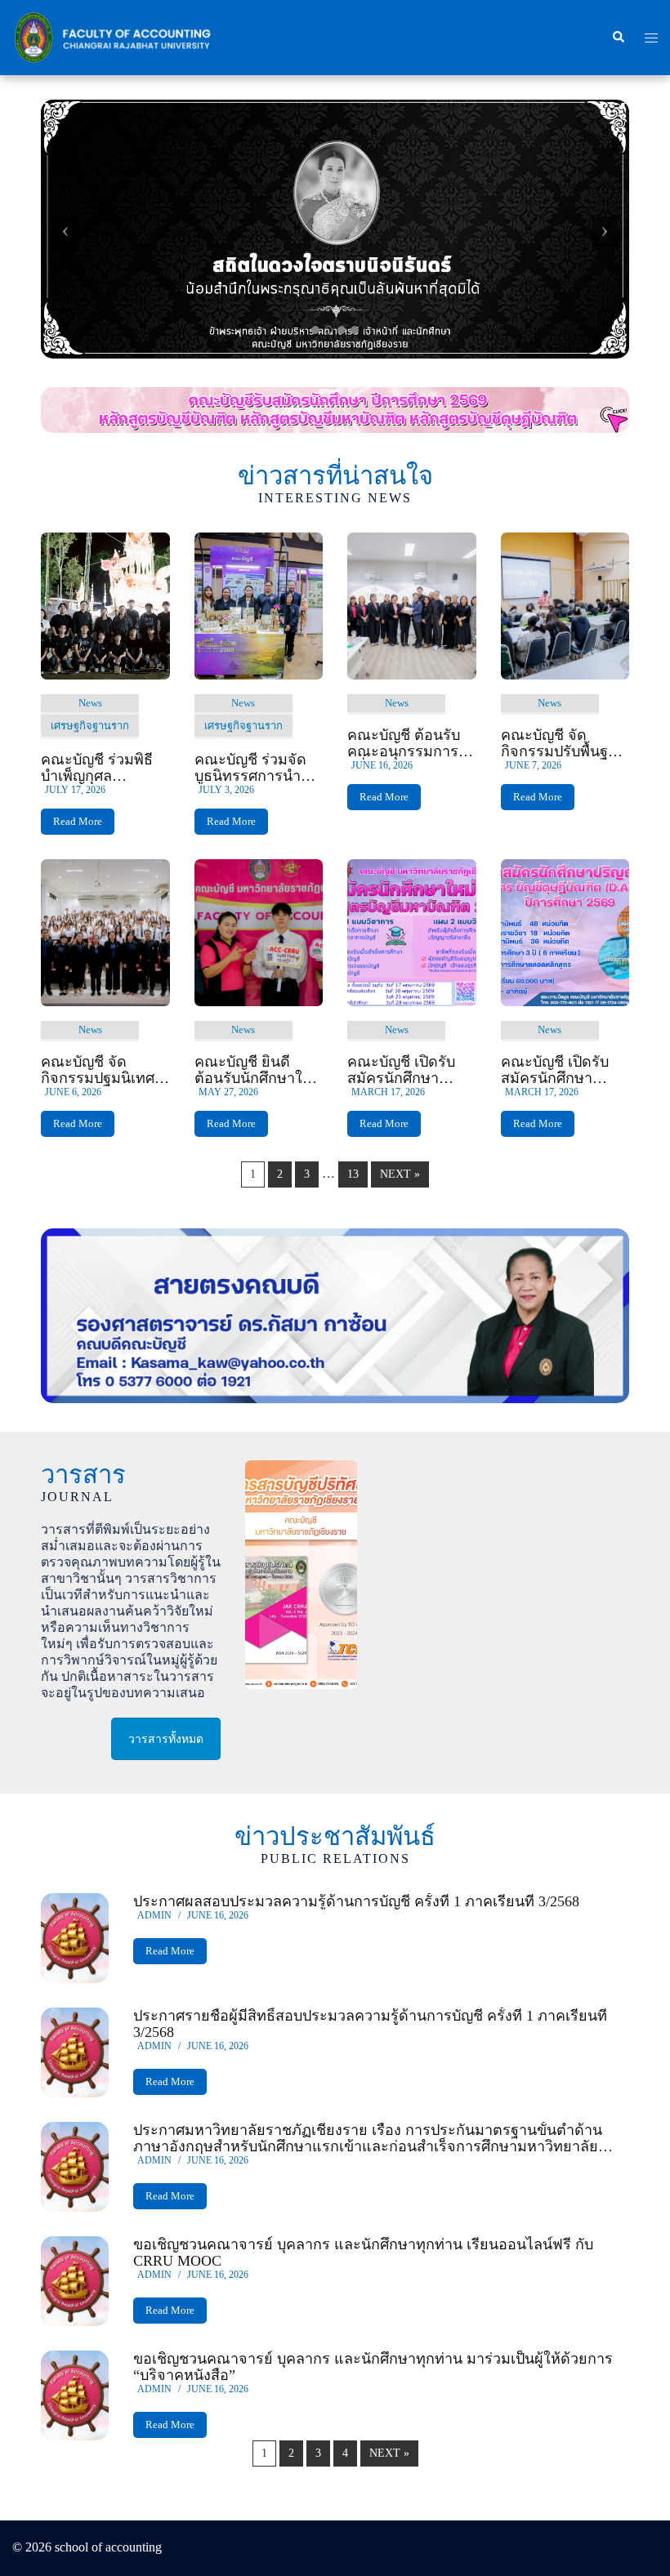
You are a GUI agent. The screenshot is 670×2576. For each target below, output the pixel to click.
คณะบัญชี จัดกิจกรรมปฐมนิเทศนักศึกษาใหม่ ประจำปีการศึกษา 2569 (105, 1070)
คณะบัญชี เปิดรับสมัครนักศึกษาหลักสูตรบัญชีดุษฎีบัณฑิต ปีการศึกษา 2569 (561, 1070)
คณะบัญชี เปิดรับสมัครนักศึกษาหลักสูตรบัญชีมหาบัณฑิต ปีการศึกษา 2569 (407, 1070)
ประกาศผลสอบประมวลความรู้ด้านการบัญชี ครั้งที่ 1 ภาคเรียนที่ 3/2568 (356, 1901)
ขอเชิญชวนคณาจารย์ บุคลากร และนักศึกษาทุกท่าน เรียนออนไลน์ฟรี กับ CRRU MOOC (363, 2253)
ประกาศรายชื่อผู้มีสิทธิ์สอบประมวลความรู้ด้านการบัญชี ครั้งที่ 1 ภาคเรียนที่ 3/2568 (370, 2024)
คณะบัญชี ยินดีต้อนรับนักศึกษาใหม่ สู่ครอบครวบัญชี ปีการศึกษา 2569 (258, 1070)
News (90, 703)
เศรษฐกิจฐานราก (90, 726)
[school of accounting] (112, 36)
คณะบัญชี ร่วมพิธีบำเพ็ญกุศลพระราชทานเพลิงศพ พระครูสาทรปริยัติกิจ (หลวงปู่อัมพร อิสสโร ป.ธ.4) (104, 768)
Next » (400, 1174)
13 (353, 1174)
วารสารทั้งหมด (166, 1739)
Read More (78, 821)
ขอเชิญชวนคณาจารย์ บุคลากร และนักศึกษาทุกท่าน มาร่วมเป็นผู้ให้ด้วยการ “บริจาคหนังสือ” (373, 2367)
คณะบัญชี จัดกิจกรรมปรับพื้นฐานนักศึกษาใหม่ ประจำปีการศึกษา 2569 (565, 743)
